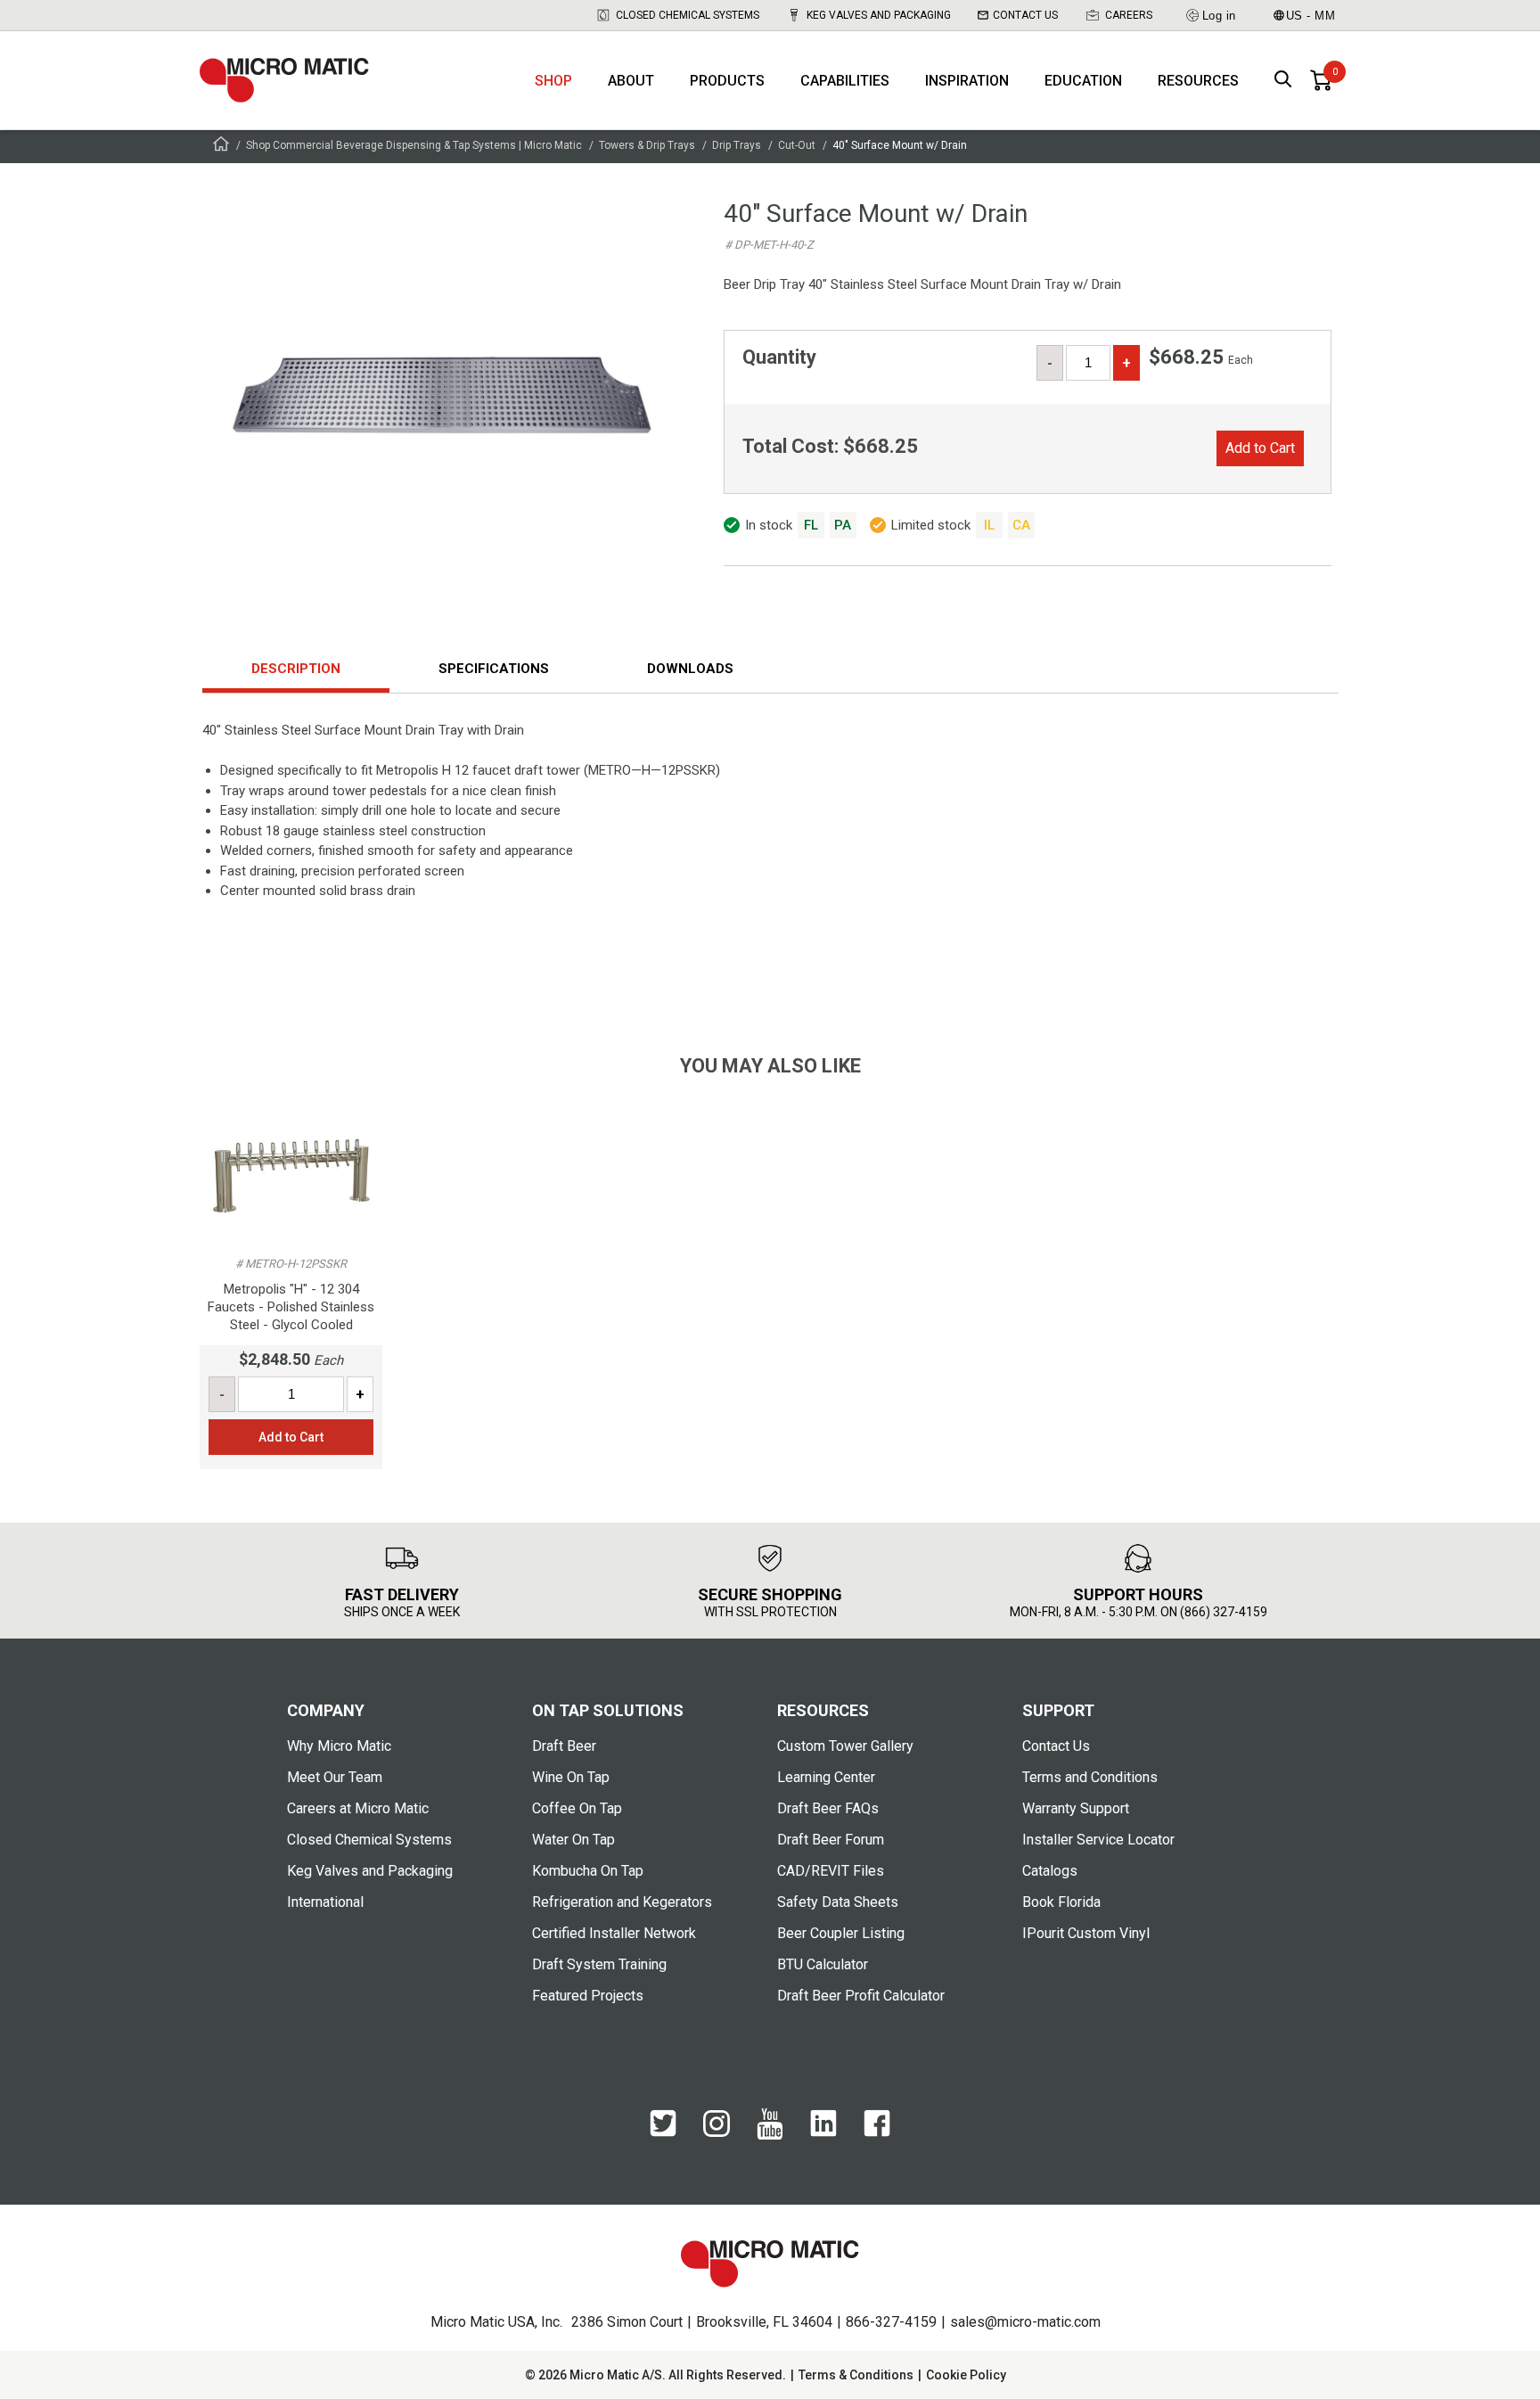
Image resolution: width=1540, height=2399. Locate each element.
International (325, 1902)
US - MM (1311, 16)
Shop (553, 81)
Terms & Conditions (856, 2375)
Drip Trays (737, 145)
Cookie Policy (966, 2375)
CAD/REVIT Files (831, 1871)
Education (1083, 81)
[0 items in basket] (1321, 80)
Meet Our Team (335, 1777)
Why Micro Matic (339, 1746)
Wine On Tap (571, 1777)
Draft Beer (564, 1746)
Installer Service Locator (1098, 1840)
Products (727, 81)
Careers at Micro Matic (358, 1808)
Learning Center (826, 1777)
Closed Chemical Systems (688, 15)
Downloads (690, 669)
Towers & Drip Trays (647, 145)
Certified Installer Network (614, 1933)
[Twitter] (663, 2132)
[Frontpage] (221, 147)
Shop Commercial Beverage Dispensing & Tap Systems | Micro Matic (414, 145)
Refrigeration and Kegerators (622, 1902)
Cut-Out (797, 145)
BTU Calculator (823, 1964)
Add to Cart (1260, 448)
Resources (1198, 81)
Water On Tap (573, 1840)
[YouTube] (770, 2135)
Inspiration (967, 81)
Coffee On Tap (577, 1808)
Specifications (494, 669)
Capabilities (845, 81)
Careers (1129, 15)
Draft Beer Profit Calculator (861, 1996)
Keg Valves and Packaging (879, 15)
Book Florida (1061, 1902)
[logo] (284, 80)
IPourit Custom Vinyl (1086, 1933)
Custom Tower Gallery (845, 1746)
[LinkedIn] (823, 2132)
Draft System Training (599, 1964)
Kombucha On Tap (588, 1871)
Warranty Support (1076, 1808)
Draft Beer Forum (831, 1840)
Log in (1219, 16)
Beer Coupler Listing (841, 1933)
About (631, 81)
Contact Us (1025, 15)
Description (296, 669)
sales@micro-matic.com (1025, 2322)
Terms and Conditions (1090, 1777)
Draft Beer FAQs (828, 1808)
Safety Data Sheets (838, 1902)
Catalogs (1050, 1871)
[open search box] (1283, 81)
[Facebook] (877, 2132)
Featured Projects (588, 1996)
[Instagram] (717, 2132)
